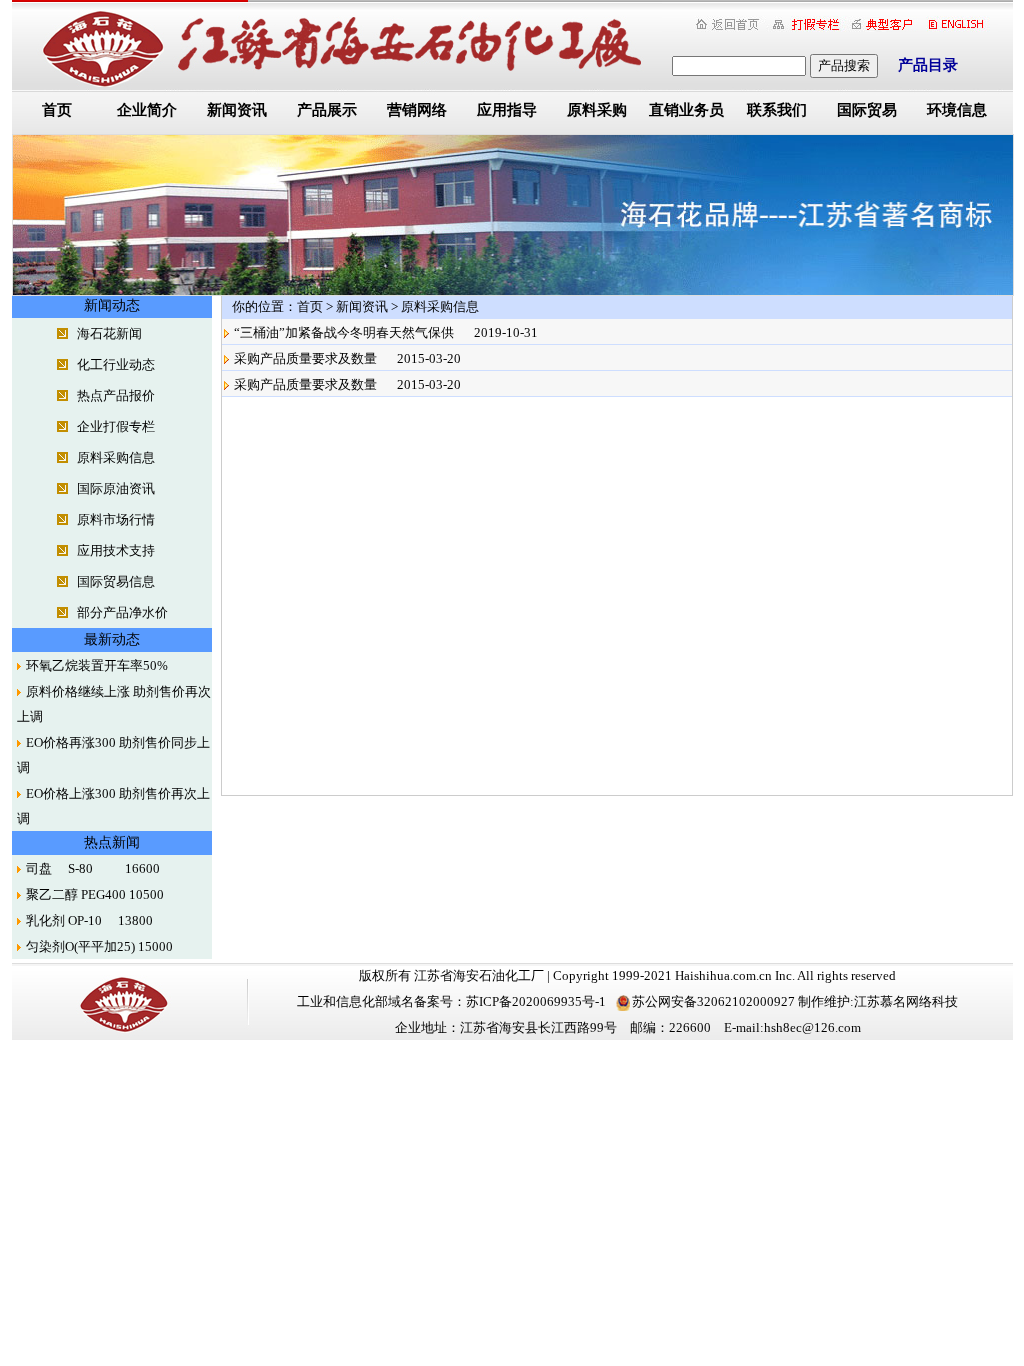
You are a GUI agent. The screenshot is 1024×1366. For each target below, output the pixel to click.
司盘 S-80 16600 (93, 868)
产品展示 (327, 110)
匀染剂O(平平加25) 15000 (99, 946)
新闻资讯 (237, 110)
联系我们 (777, 110)
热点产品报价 (116, 395)
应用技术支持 (116, 550)
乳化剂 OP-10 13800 (89, 920)
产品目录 (928, 65)
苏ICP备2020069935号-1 (536, 1001)
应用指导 (507, 110)
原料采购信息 (116, 457)
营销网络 (417, 110)
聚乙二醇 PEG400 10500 (95, 894)
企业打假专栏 (116, 426)
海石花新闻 (109, 333)
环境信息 (957, 110)
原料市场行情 (116, 519)
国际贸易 (867, 110)
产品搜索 (844, 65)
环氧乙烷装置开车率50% (97, 665)
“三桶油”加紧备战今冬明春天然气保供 (344, 332)
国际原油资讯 (116, 488)
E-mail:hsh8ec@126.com (792, 1027)
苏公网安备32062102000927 (713, 1001)
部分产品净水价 (122, 612)
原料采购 (597, 110)
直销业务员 (686, 110)
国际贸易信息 (116, 581)
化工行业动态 (116, 364)
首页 (57, 110)
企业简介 (147, 110)
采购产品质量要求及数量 (305, 358)
